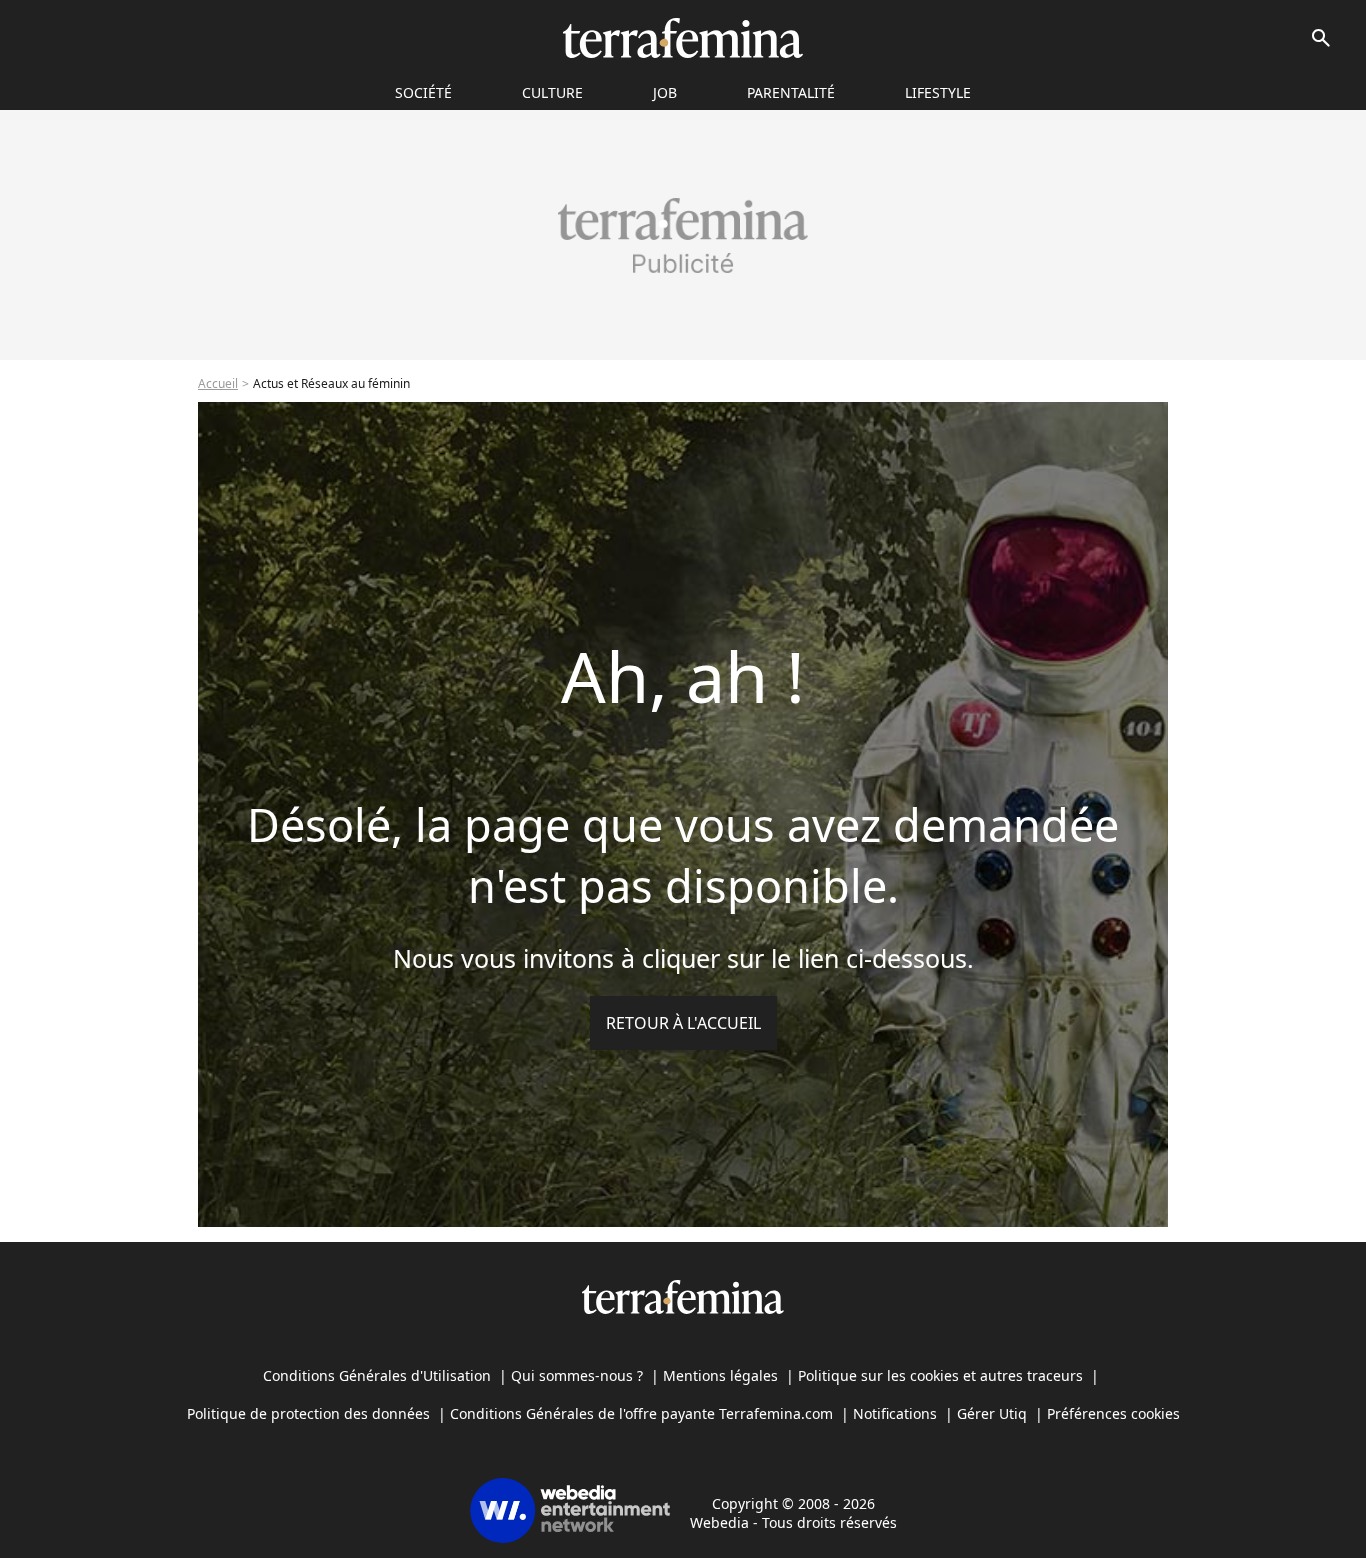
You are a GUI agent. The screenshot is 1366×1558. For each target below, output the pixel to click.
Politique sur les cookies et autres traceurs (940, 1375)
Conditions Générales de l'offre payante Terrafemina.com (641, 1413)
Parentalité (791, 92)
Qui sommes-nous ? (577, 1375)
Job (665, 92)
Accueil (218, 383)
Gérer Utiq (992, 1413)
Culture (552, 92)
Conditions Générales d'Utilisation (377, 1375)
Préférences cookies (1113, 1413)
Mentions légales (720, 1375)
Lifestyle (938, 92)
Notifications (895, 1413)
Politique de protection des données (308, 1413)
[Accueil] (682, 38)
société (423, 92)
